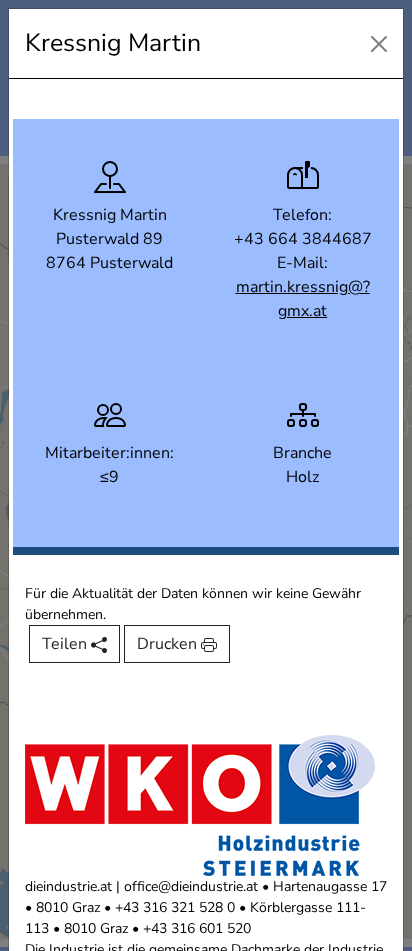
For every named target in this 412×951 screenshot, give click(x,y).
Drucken (169, 644)
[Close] (379, 44)
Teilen (66, 644)
